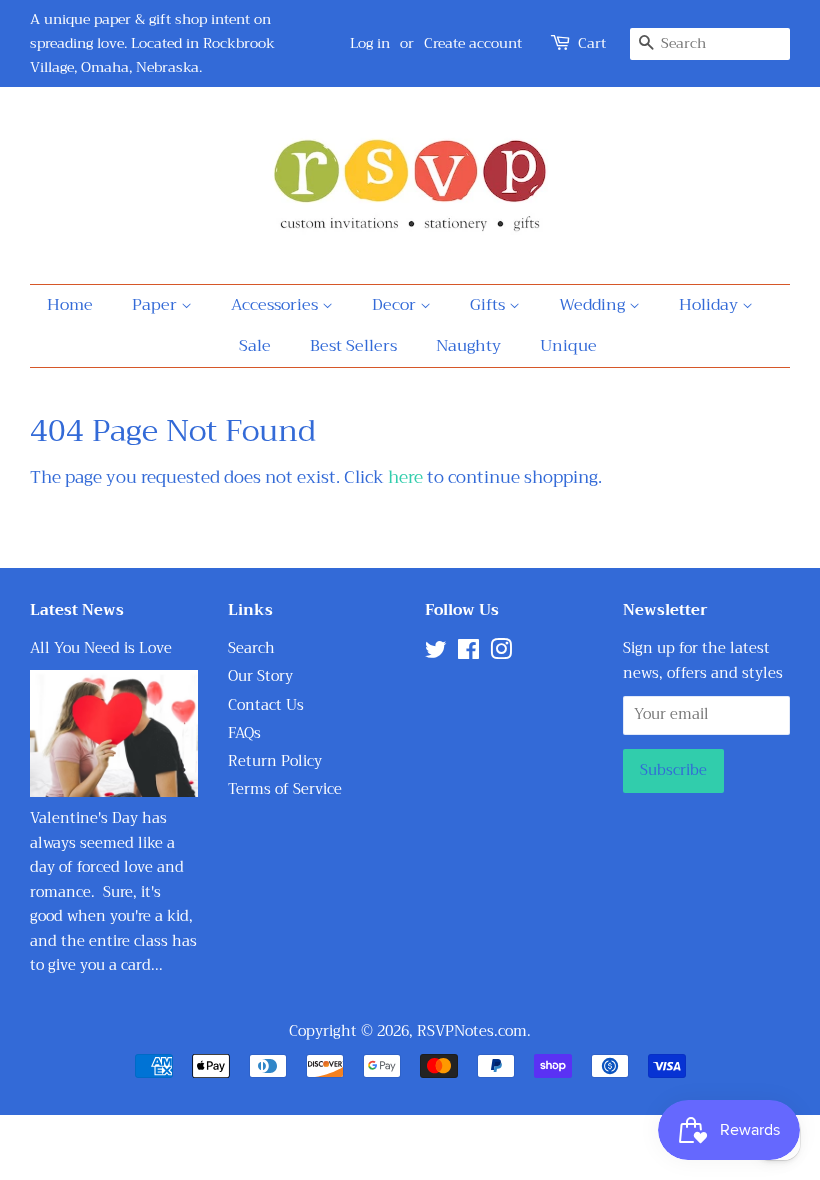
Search (251, 648)
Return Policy (275, 761)
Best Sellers (353, 346)
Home (70, 305)
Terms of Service (285, 789)
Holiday (710, 305)
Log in (370, 43)
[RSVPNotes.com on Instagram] (501, 653)
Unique (568, 346)
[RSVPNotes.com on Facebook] (468, 653)
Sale (255, 346)
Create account (473, 43)
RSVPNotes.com (472, 1031)
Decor (396, 305)
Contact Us (266, 705)
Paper (156, 305)
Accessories (276, 305)
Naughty (468, 346)
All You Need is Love (101, 648)
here (405, 477)
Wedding (594, 305)
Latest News (77, 610)
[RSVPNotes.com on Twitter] (436, 653)
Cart (592, 43)
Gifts (489, 305)
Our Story (260, 676)
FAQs (244, 733)
